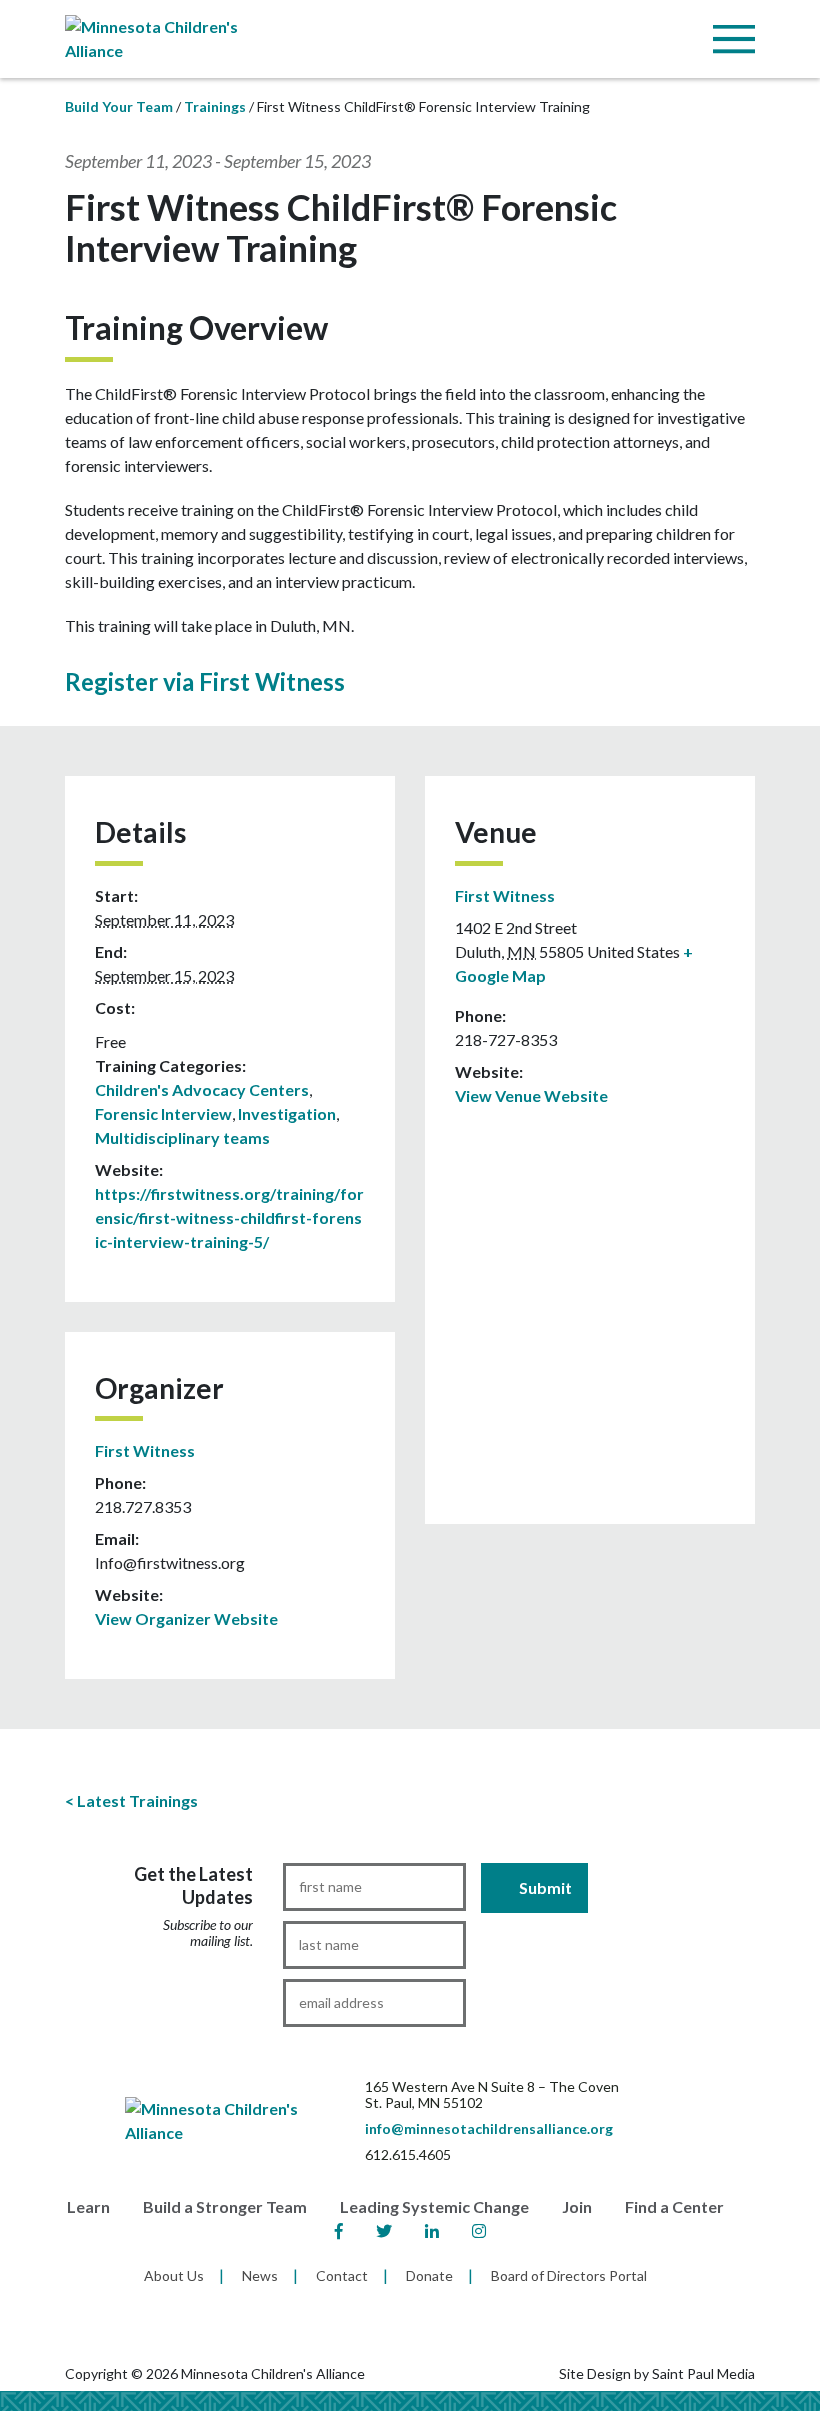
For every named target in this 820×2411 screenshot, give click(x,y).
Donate (429, 2275)
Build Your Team (119, 106)
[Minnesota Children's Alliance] (170, 36)
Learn (88, 2206)
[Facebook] (339, 2231)
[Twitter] (384, 2231)
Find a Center (674, 2206)
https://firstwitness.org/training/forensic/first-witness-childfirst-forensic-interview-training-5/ (229, 1217)
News (260, 2275)
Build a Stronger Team (225, 2206)
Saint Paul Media (703, 2373)
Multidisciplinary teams (182, 1137)
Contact (342, 2275)
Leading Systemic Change (434, 2206)
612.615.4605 (408, 2154)
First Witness (145, 1450)
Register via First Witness (205, 681)
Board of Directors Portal (569, 2275)
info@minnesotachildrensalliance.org (489, 2128)
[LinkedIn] (432, 2231)
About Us (174, 2275)
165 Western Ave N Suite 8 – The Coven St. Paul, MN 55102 (492, 2094)
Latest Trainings (137, 1800)
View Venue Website (531, 1095)
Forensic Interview (163, 1113)
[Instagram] (479, 2231)
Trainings (215, 106)
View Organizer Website (186, 1618)
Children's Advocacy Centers (202, 1089)
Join (577, 2206)
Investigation (287, 1113)
